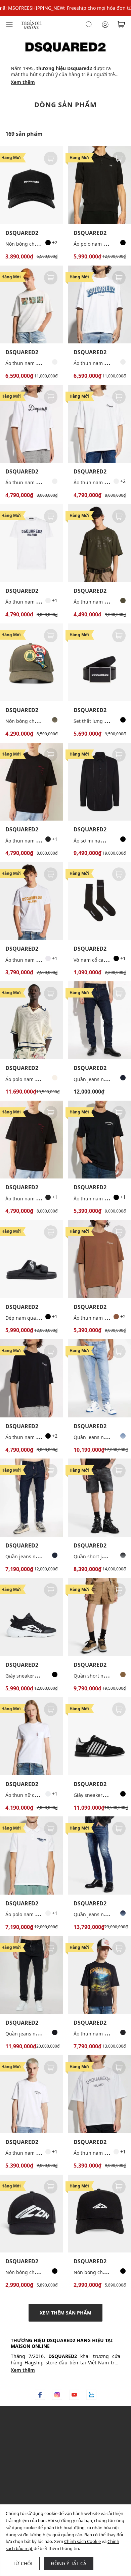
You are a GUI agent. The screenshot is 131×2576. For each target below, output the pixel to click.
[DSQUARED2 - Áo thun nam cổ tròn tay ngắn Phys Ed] (100, 543)
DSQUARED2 (22, 233)
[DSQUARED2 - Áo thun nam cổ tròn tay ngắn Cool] (31, 543)
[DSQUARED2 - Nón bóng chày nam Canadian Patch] (31, 662)
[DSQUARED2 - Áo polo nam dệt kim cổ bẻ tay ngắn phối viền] (31, 1020)
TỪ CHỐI (23, 2563)
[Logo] (32, 24)
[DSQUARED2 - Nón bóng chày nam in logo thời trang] (100, 2214)
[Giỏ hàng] (121, 25)
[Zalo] (91, 2395)
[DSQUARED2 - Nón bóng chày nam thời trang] (31, 185)
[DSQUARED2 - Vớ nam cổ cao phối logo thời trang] (100, 901)
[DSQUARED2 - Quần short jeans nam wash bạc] (100, 1497)
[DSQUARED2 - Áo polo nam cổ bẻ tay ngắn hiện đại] (100, 185)
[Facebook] (40, 2395)
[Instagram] (57, 2395)
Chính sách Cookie (82, 2541)
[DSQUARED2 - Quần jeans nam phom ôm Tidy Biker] (100, 1855)
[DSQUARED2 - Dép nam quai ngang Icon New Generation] (31, 1259)
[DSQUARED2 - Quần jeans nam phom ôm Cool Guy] (100, 1020)
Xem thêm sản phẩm (65, 2313)
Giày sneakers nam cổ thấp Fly (39, 1676)
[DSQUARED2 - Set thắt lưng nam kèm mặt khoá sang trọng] (100, 662)
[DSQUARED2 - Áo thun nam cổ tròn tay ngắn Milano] (100, 1140)
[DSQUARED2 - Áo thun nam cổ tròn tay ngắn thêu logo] (31, 424)
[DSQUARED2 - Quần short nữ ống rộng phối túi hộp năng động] (100, 1617)
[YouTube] (74, 2395)
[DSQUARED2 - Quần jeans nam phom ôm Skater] (31, 1497)
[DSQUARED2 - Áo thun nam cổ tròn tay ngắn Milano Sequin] (100, 2094)
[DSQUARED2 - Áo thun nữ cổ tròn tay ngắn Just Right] (31, 1736)
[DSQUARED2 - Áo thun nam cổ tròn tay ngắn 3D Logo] (100, 304)
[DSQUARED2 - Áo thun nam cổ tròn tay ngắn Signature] (100, 424)
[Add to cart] (51, 158)
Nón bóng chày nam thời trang (40, 244)
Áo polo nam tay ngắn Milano (38, 1914)
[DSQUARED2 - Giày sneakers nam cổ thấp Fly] (31, 1617)
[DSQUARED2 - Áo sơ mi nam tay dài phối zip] (100, 782)
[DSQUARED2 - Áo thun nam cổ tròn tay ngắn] (31, 782)
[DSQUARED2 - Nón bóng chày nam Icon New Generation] (31, 2214)
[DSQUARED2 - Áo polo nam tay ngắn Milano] (31, 1855)
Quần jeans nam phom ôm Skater (43, 1556)
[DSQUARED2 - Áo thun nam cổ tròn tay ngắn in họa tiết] (31, 304)
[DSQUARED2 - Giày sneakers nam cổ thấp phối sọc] (100, 1736)
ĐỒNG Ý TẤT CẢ (69, 2563)
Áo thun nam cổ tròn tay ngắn (39, 841)
